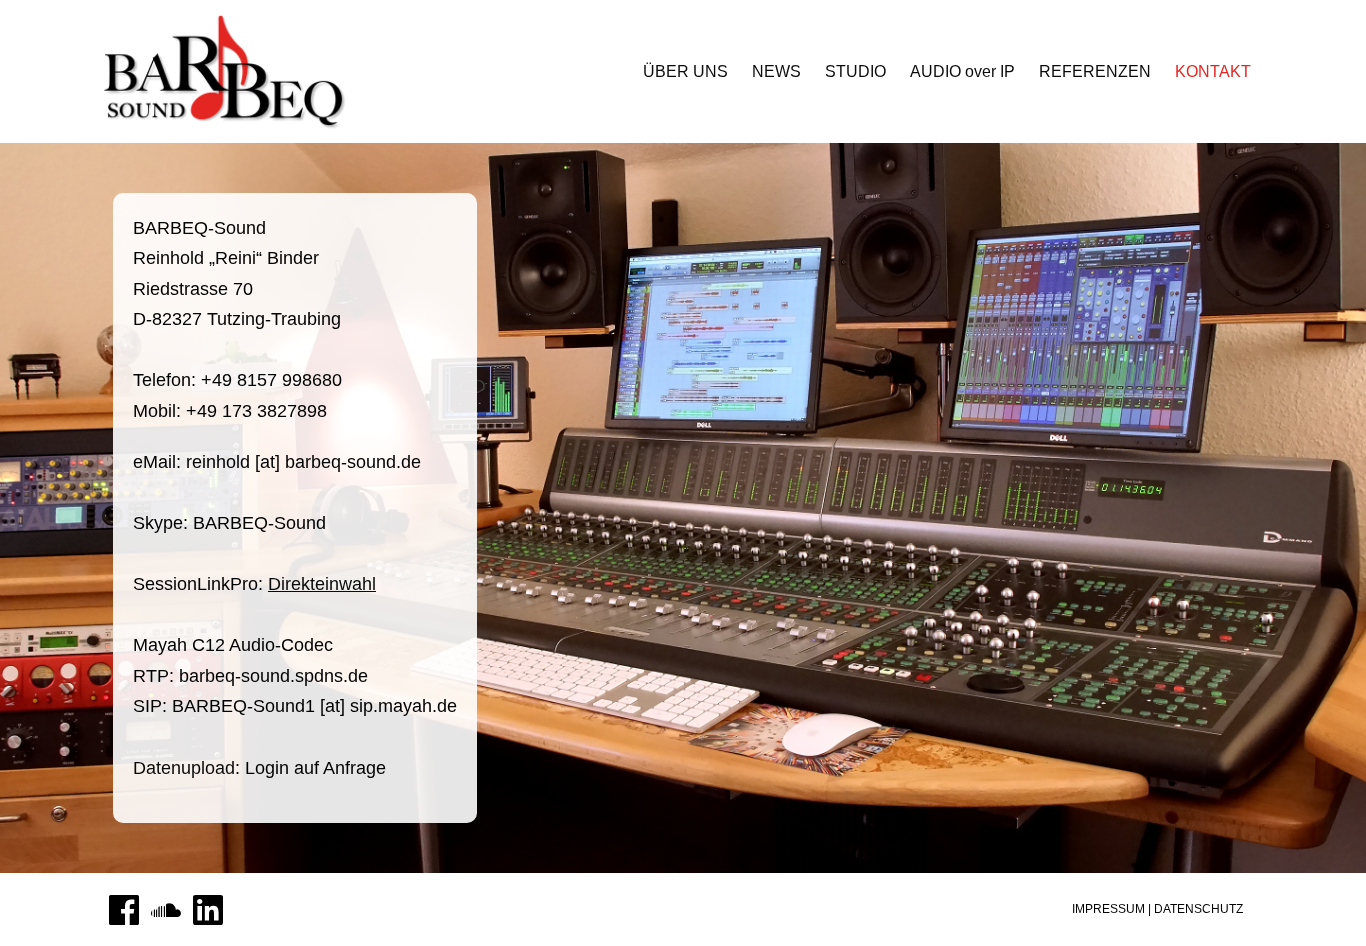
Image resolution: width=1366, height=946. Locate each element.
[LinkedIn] (208, 909)
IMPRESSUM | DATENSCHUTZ (1157, 909)
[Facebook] (124, 909)
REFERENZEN (1095, 71)
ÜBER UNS (685, 71)
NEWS (776, 71)
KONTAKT (1213, 71)
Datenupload (184, 768)
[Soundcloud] (166, 909)
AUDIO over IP (962, 71)
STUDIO (855, 71)
